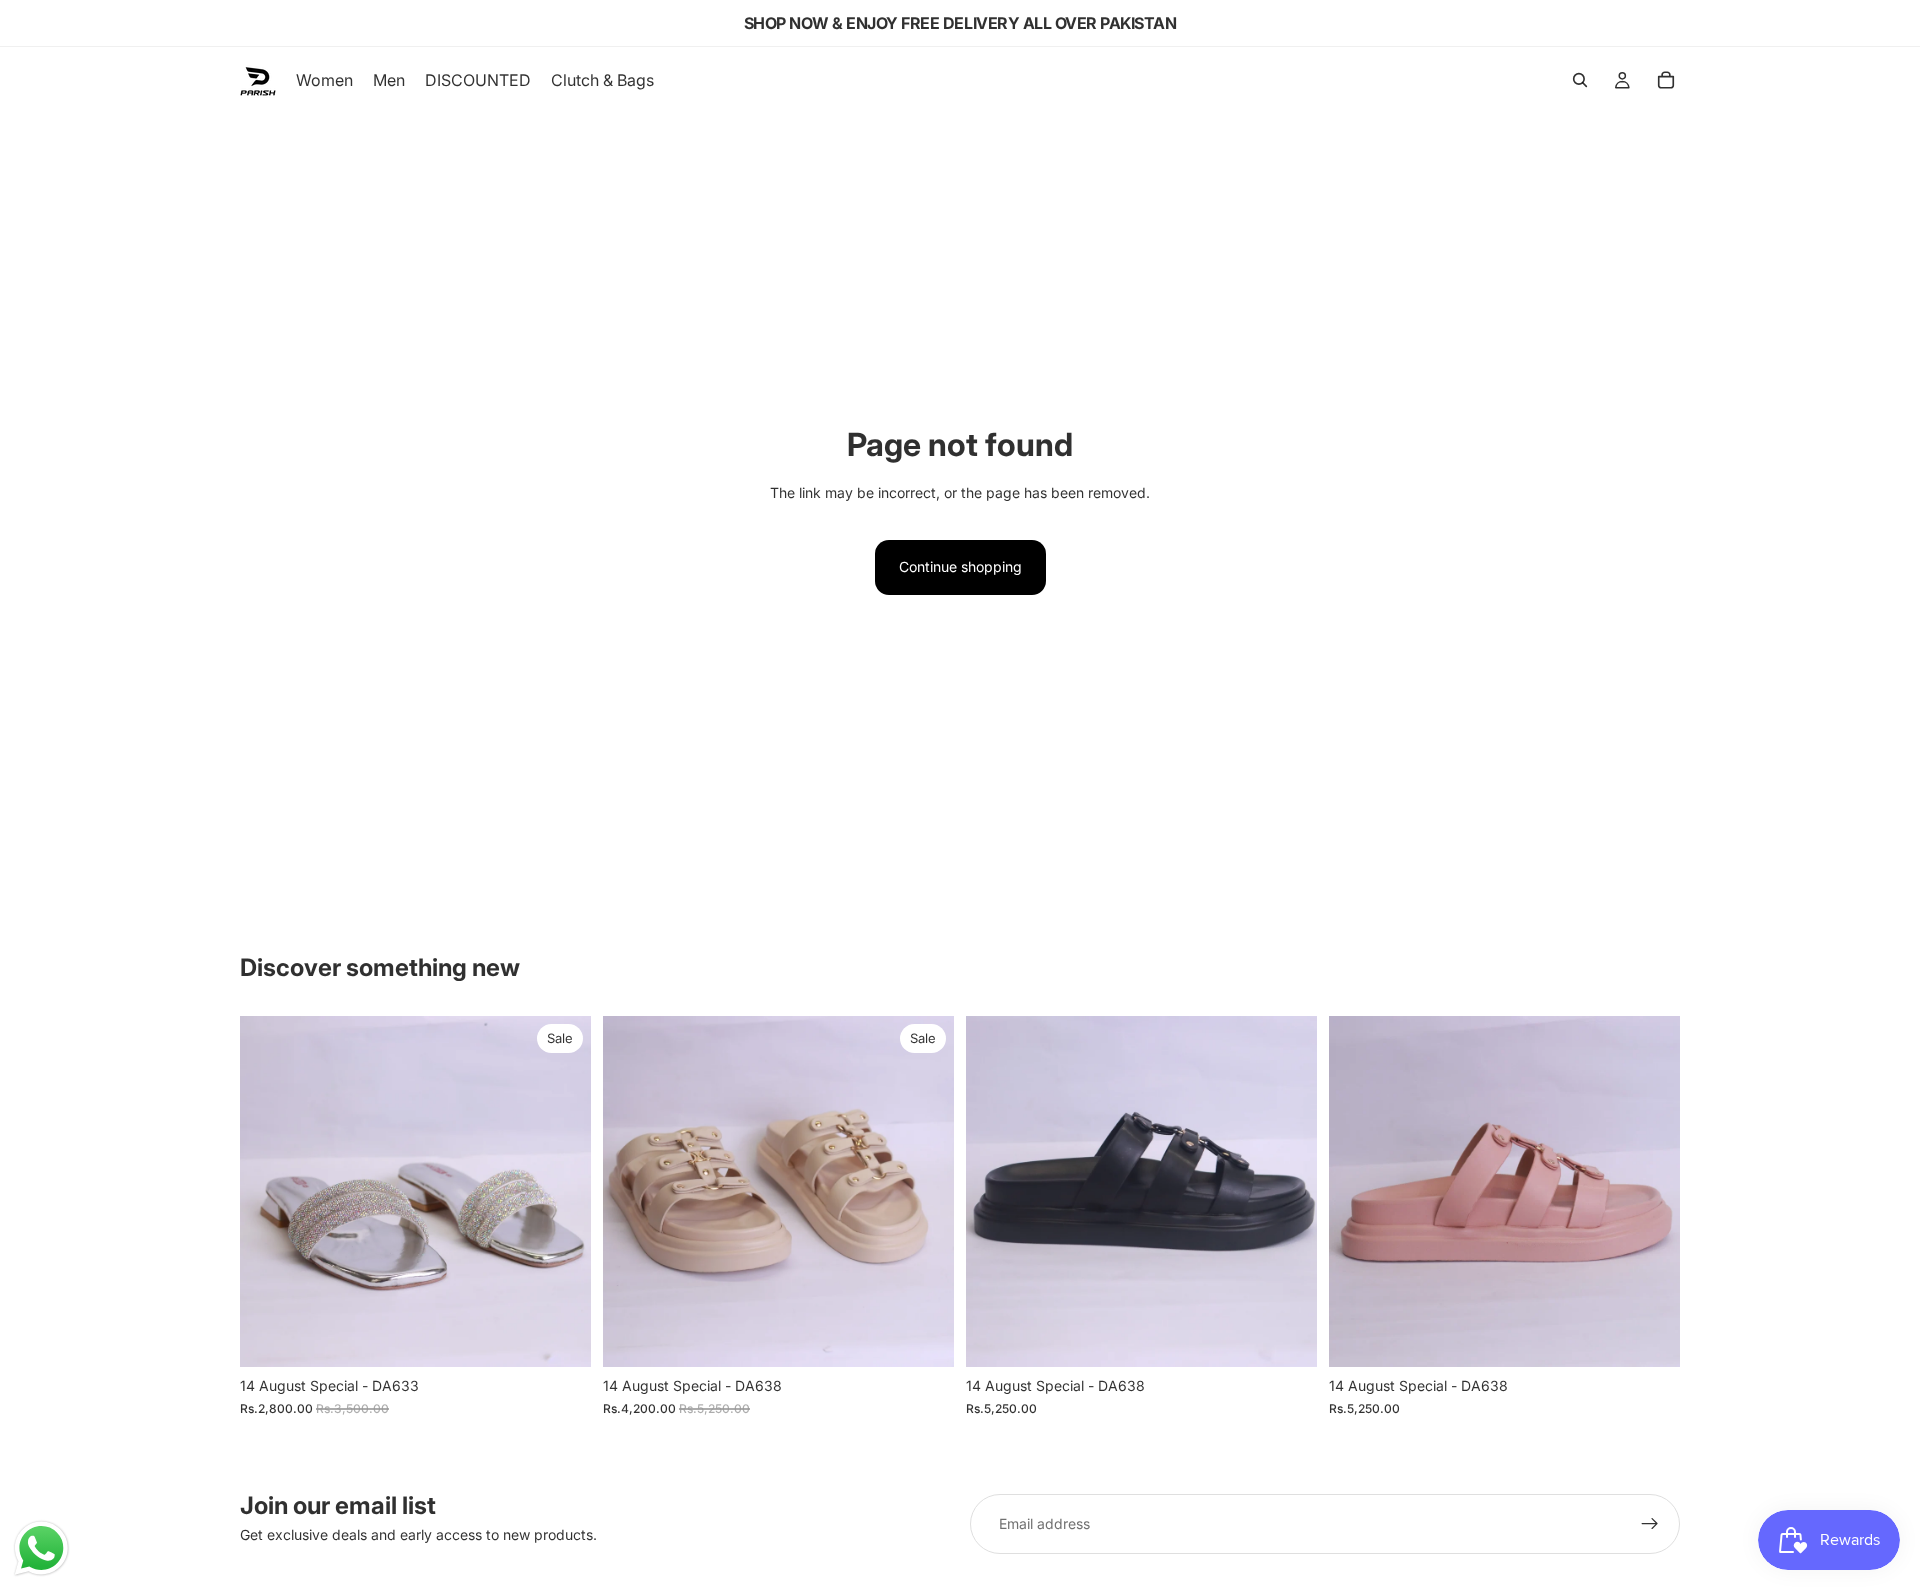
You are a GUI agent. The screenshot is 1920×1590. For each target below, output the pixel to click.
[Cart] (1666, 80)
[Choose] (560, 1337)
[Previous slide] (270, 1192)
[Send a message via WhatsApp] (41, 1548)
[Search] (1580, 80)
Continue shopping (960, 566)
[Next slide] (561, 1192)
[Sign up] (1650, 1524)
